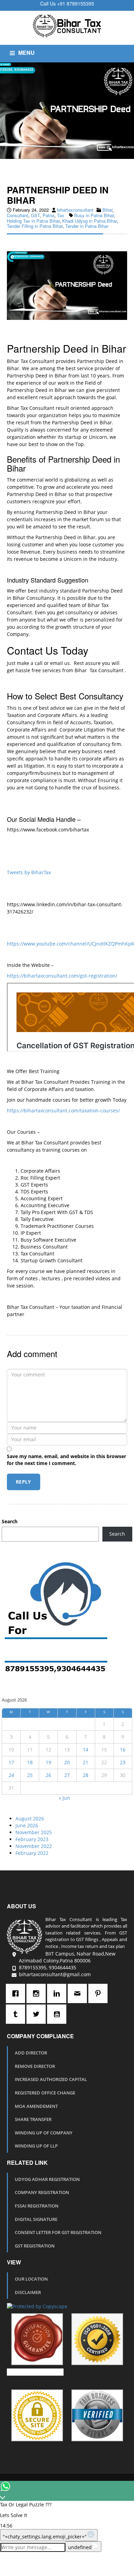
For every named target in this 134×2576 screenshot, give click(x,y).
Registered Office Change (45, 2093)
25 (30, 1775)
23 (123, 1762)
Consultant (18, 215)
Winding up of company (44, 2133)
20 (67, 1762)
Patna (48, 215)
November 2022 (34, 1846)
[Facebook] (17, 1993)
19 (48, 1762)
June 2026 (27, 1825)
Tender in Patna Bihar (87, 226)
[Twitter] (38, 2014)
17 (11, 1762)
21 (86, 1762)
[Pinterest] (100, 1993)
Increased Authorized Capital (51, 2079)
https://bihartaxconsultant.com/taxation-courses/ (63, 1110)
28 (86, 1775)
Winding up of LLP (36, 2146)
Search (10, 1521)
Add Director (31, 2053)
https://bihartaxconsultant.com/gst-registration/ (62, 976)
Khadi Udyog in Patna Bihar (90, 221)
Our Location (31, 2279)
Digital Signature (36, 2219)
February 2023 (32, 1839)
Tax (61, 215)
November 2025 (34, 1832)
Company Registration (42, 2192)
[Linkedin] (58, 1993)
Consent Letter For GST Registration (58, 2232)
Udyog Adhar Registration (47, 2179)
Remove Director (35, 2066)
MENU (26, 53)
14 (86, 1750)
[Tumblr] (17, 2014)
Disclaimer (28, 2292)
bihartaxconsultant (75, 210)
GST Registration (35, 2246)
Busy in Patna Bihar (94, 215)
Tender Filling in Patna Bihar (35, 226)
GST (35, 215)
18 (30, 1762)
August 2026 (30, 1819)
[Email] (79, 1993)
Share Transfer (33, 2119)
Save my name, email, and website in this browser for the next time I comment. (66, 1460)
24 (11, 1775)
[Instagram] (38, 1993)
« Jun (64, 1798)
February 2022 (32, 1853)
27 (67, 1775)
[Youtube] (58, 2014)
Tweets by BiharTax (29, 872)
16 (123, 1750)
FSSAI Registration (37, 2206)
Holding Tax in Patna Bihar (33, 221)
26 (48, 1775)
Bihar (107, 210)
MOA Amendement (36, 2106)
